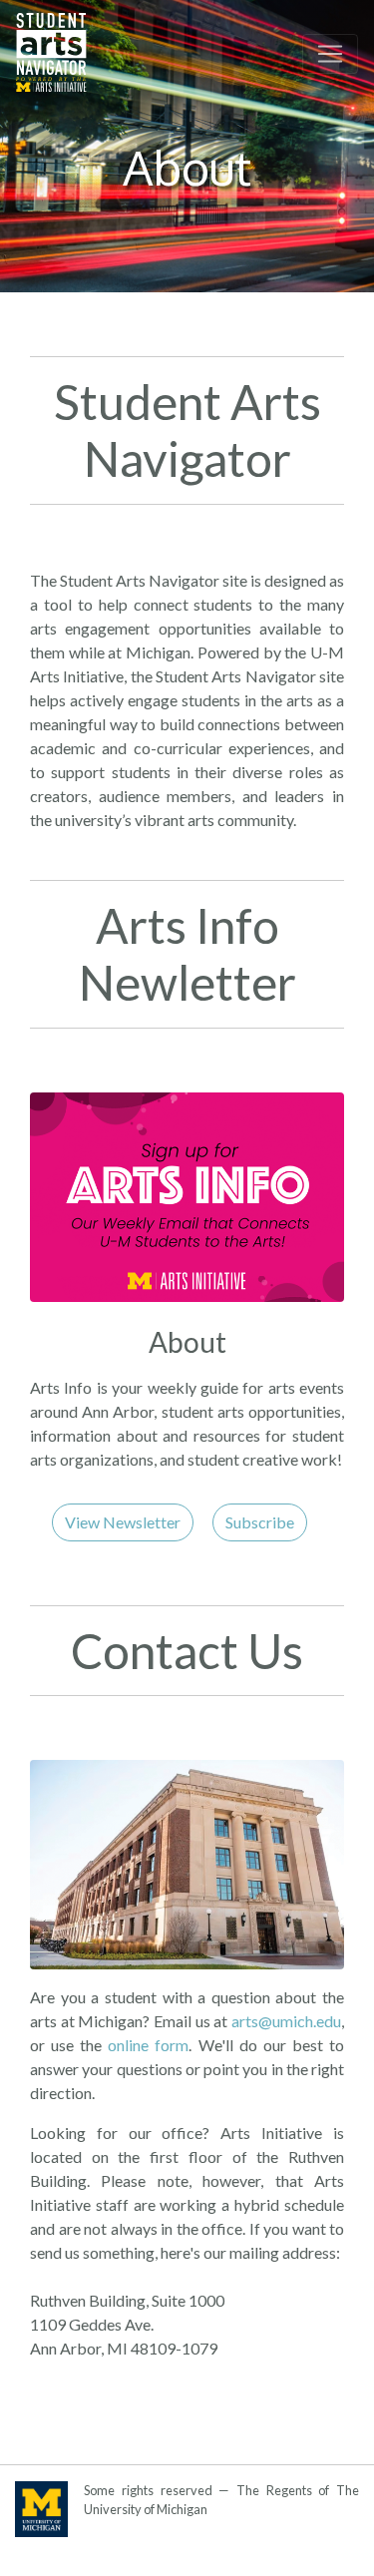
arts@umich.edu (286, 2021)
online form (148, 2045)
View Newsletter (123, 1522)
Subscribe (260, 1522)
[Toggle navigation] (330, 54)
